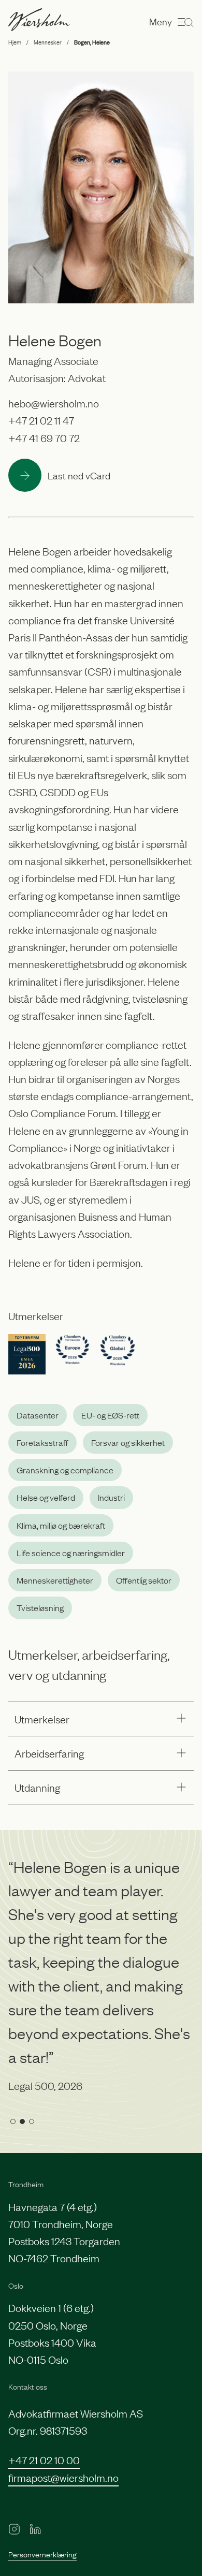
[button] (13, 2121)
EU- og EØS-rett (110, 1415)
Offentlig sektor (144, 1580)
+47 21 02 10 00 (44, 2460)
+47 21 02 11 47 (41, 420)
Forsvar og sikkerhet (128, 1442)
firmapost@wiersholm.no (63, 2477)
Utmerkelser (42, 1719)
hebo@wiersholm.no (54, 403)
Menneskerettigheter (55, 1580)
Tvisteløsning (40, 1607)
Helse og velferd (46, 1497)
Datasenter (38, 1415)
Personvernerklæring (42, 2554)
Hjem (15, 42)
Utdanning (37, 1787)
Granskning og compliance (65, 1470)
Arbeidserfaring (49, 1753)
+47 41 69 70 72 (44, 437)
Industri (111, 1497)
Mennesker (48, 42)
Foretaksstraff (42, 1442)
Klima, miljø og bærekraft (61, 1525)
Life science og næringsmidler (71, 1553)
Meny (161, 21)
